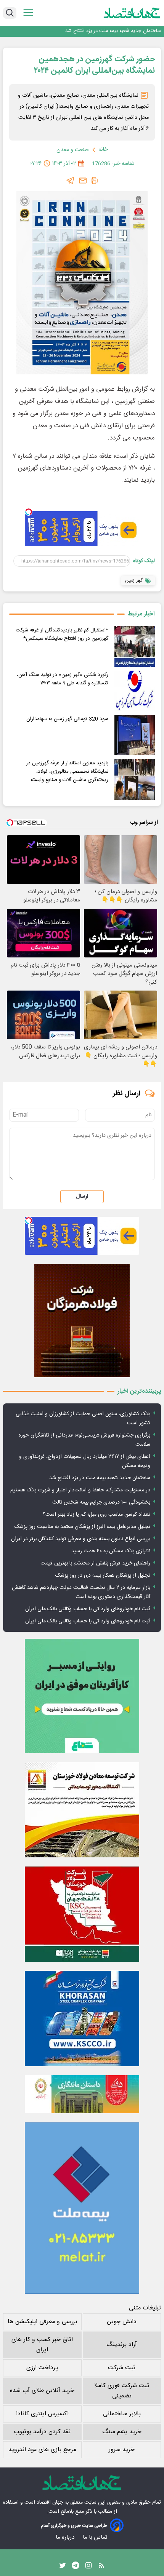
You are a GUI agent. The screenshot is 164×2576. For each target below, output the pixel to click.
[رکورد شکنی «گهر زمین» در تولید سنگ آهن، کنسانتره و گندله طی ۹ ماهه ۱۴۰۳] (135, 691)
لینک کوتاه (144, 561)
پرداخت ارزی (42, 2368)
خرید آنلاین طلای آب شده (42, 2391)
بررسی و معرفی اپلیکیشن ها (42, 2322)
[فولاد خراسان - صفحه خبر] (82, 2018)
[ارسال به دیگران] (83, 181)
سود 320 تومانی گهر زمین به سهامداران (67, 719)
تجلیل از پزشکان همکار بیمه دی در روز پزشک (103, 1576)
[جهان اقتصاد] (132, 13)
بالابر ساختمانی (122, 2414)
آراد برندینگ (122, 2345)
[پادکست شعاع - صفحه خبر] (82, 1696)
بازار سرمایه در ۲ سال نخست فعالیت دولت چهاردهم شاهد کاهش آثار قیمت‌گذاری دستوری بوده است (81, 1592)
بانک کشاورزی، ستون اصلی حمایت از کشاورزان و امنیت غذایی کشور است (83, 1419)
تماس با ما (96, 2537)
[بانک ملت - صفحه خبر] (82, 2094)
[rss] (101, 2567)
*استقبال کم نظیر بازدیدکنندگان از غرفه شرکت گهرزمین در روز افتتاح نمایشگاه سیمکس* (62, 634)
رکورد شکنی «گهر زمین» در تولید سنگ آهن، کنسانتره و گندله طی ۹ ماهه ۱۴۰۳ (63, 679)
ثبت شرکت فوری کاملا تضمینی (122, 2391)
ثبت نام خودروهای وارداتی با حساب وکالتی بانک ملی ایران (88, 1609)
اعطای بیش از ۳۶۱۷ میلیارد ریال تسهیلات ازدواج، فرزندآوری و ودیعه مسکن (85, 1461)
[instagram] (88, 2567)
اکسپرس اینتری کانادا (42, 2414)
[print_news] (94, 181)
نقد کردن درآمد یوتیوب (42, 2432)
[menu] (28, 13)
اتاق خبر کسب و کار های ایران (42, 2345)
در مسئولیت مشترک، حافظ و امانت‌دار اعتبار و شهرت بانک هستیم (80, 1490)
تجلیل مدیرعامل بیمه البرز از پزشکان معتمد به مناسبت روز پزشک (82, 1527)
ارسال (82, 1197)
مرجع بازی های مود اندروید (42, 2450)
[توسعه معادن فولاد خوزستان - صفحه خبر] (82, 1810)
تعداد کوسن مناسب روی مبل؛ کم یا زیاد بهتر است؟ (96, 1515)
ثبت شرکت (122, 2368)
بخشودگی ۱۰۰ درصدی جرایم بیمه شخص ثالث (101, 1502)
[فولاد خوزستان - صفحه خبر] (82, 1914)
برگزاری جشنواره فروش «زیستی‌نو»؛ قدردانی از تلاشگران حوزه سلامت (84, 1440)
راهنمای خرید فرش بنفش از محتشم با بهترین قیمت (95, 1563)
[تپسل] (29, 512)
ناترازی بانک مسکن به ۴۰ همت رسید (111, 1551)
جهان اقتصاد (50, 2502)
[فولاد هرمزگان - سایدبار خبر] (82, 1321)
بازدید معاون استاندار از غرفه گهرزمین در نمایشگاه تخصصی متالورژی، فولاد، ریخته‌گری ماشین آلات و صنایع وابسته (67, 772)
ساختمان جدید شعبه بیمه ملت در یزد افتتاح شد (113, 31)
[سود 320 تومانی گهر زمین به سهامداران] (135, 735)
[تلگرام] (71, 181)
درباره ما (66, 2537)
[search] (10, 13)
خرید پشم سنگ (122, 2432)
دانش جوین (122, 2322)
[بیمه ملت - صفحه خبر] (82, 2208)
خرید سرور (122, 2450)
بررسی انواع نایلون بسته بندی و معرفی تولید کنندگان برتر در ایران (81, 1539)
